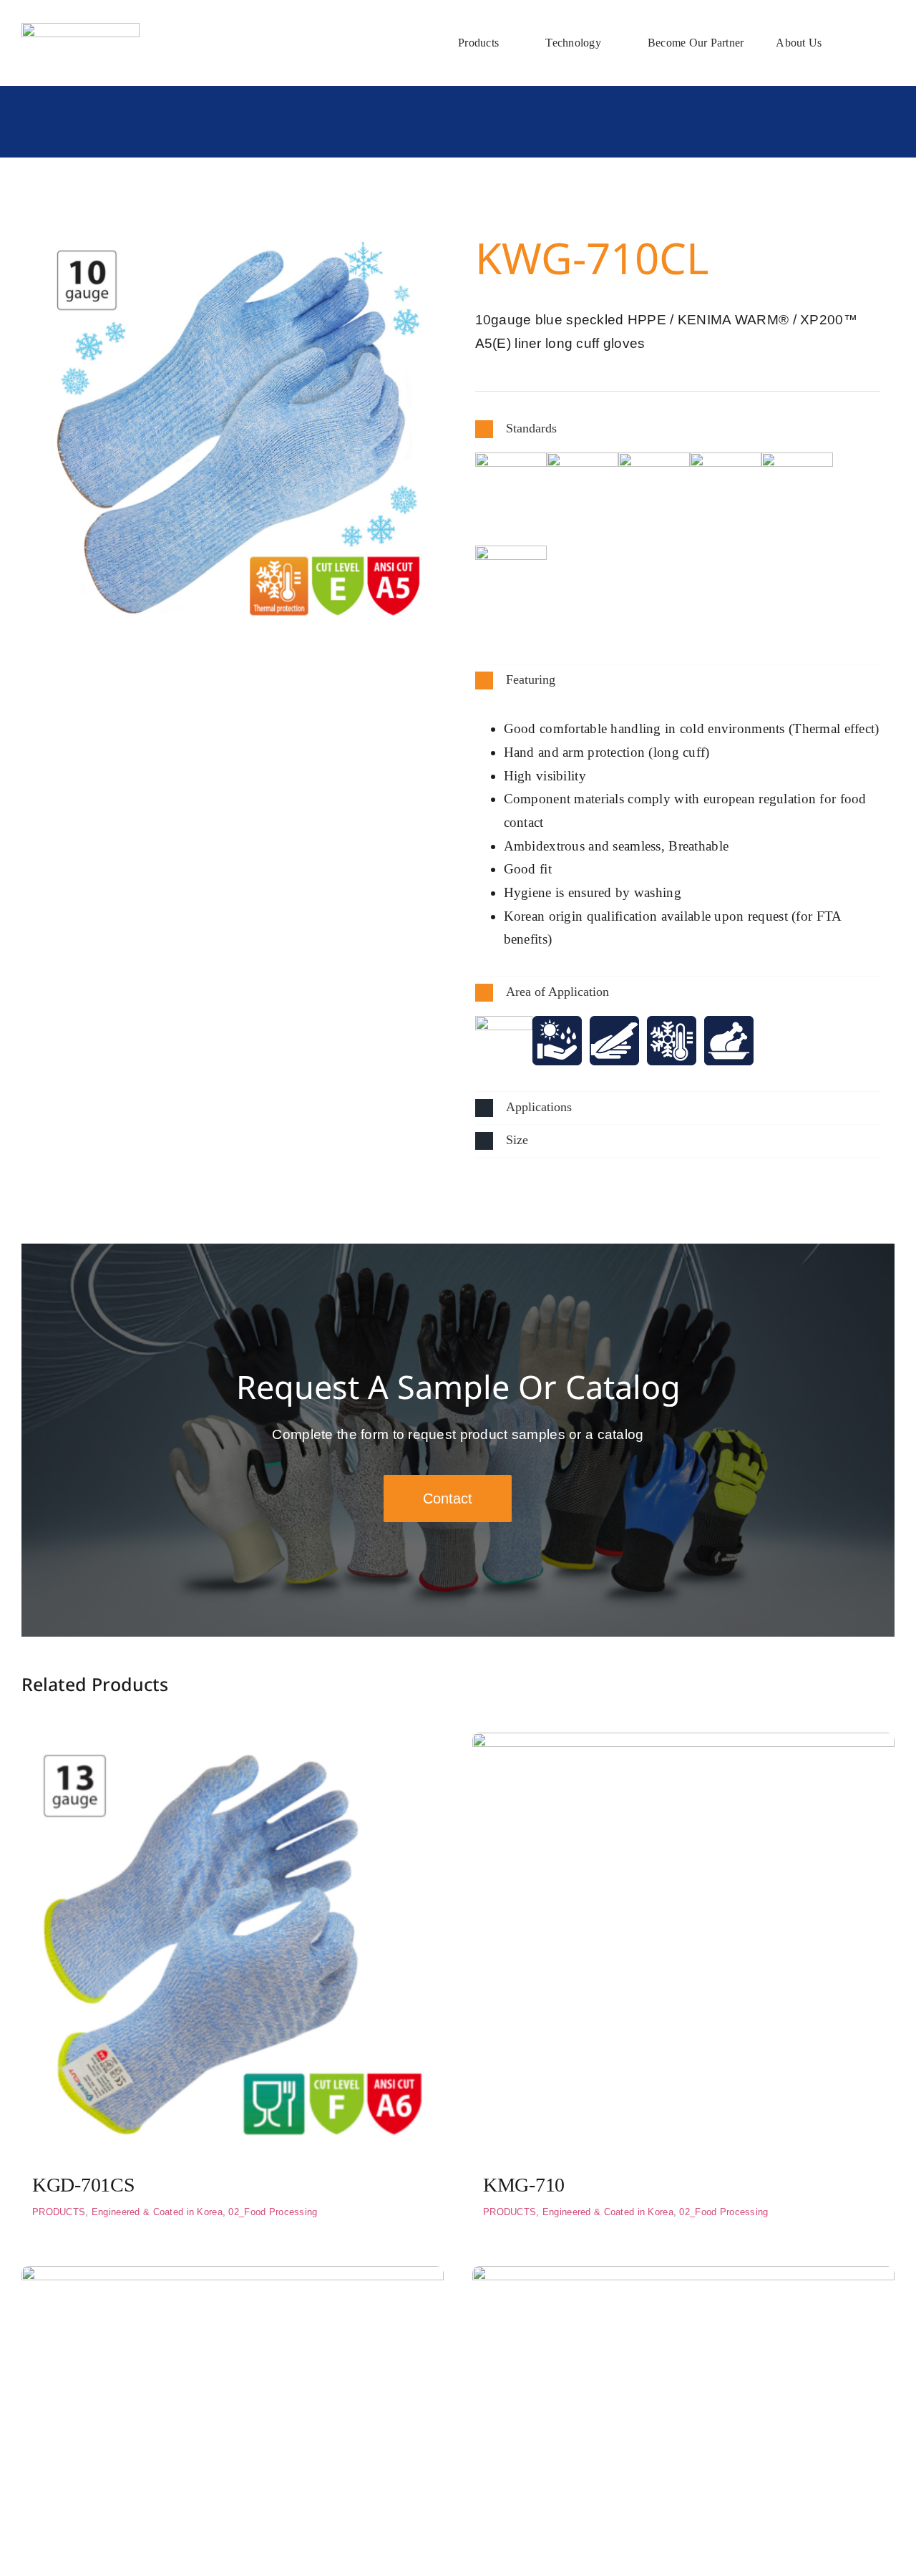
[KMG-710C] (233, 2277)
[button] (678, 429)
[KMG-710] (683, 1744)
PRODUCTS (59, 2212)
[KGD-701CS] (233, 1744)
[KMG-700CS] (683, 2277)
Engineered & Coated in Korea (157, 2212)
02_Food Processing (273, 2212)
